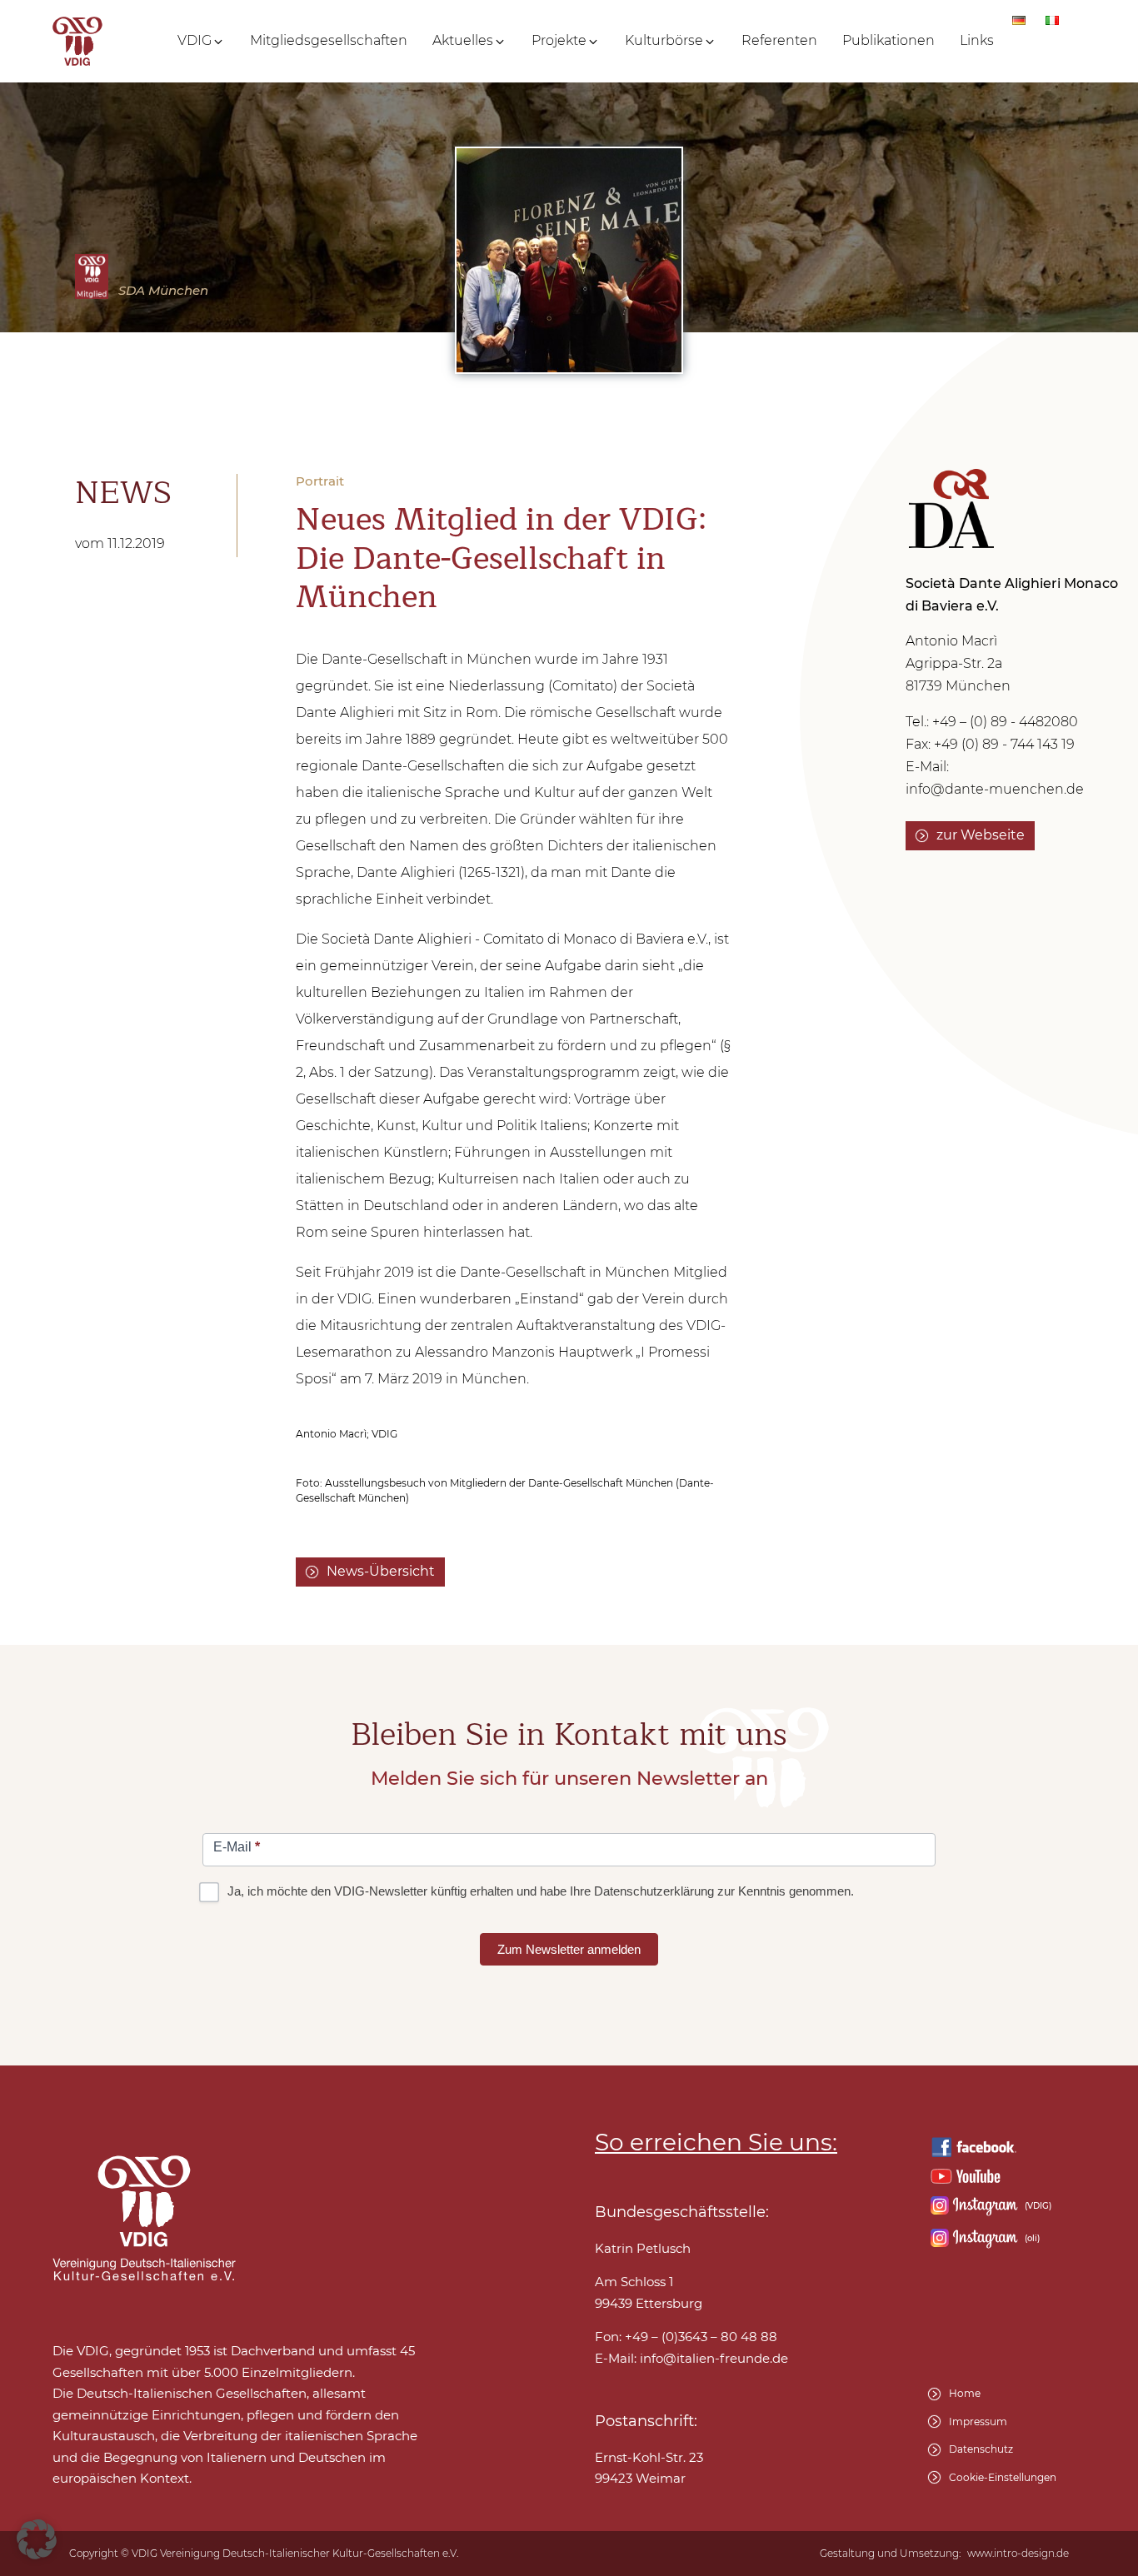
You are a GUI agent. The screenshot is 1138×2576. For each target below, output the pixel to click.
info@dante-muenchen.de (995, 789)
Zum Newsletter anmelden (569, 1949)
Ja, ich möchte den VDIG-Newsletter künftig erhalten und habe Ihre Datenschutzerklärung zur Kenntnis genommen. (539, 1891)
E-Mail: (691, 2358)
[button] (201, 41)
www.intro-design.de (1018, 2554)
